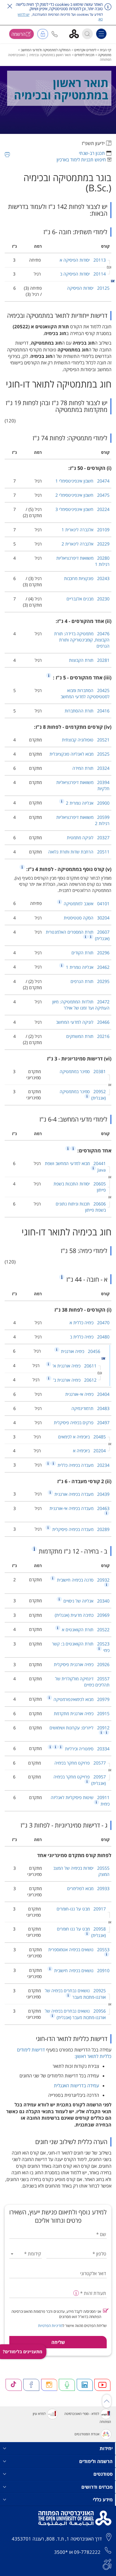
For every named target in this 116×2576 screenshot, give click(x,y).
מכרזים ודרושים (97, 2487)
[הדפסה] (7, 155)
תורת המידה (91, 768)
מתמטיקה (105, 55)
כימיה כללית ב (90, 1337)
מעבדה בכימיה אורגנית (81, 1494)
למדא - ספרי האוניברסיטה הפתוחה (88, 2418)
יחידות (106, 2448)
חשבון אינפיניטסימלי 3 (82, 509)
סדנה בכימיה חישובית (83, 1580)
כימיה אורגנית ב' (74, 1380)
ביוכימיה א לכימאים (82, 1437)
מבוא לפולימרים (88, 1888)
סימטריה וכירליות (87, 1749)
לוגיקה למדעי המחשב (83, 1022)
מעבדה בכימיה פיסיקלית (80, 1529)
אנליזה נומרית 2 (87, 803)
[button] (55, 34)
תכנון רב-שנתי (92, 153)
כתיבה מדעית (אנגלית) (82, 1615)
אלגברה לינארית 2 (86, 544)
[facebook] (31, 2385)
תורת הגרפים (90, 981)
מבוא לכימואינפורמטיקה (81, 1699)
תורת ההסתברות (87, 711)
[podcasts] (67, 2385)
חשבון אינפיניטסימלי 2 (82, 495)
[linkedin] (85, 2385)
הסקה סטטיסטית (87, 918)
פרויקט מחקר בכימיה (80, 1763)
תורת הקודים (90, 953)
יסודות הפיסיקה (88, 288)
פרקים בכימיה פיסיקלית (82, 1423)
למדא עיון (39, 2414)
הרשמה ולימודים (96, 2461)
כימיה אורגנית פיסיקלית (82, 1664)
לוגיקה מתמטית (88, 838)
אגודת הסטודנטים (87, 2434)
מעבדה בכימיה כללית (83, 1465)
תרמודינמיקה (90, 1408)
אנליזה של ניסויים (86, 1601)
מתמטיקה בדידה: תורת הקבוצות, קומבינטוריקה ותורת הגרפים (82, 640)
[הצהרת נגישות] (107, 2564)
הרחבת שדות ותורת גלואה (79, 852)
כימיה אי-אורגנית (87, 1394)
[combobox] (26, 2254)
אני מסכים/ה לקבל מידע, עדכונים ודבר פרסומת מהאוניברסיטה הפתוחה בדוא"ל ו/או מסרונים (56, 2314)
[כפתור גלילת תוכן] (107, 2401)
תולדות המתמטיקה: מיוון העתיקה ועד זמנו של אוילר (81, 1005)
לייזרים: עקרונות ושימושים (79, 1728)
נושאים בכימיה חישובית (81, 1970)
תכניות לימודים (84, 55)
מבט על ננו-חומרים (81, 1909)
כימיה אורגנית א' (74, 1366)
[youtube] (102, 2385)
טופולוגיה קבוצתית (86, 740)
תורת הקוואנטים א (85, 1630)
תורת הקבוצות (89, 660)
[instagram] (49, 2385)
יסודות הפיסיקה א (83, 260)
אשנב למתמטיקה (86, 904)
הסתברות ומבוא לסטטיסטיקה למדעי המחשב (85, 693)
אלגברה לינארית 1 (86, 530)
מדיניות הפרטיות (50, 2326)
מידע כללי (103, 2499)
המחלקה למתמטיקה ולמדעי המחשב (46, 50)
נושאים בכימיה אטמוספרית (79, 1950)
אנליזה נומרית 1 (87, 967)
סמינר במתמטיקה (83, 1071)
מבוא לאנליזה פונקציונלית (79, 754)
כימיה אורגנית (80, 1351)
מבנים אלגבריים (88, 599)
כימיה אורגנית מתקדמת (82, 1713)
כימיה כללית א (90, 1323)
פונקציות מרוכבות (87, 578)
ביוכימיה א (89, 1451)
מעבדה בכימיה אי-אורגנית (79, 1508)
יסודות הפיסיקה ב (83, 274)
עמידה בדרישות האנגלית (76, 2085)
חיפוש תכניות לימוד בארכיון (81, 160)
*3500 (61, 2552)
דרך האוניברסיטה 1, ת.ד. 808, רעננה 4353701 (57, 2539)
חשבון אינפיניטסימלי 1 (82, 481)
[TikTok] (14, 2385)
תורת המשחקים (88, 1036)
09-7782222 (87, 2552)
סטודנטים (103, 2474)
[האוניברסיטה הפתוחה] (76, 33)
